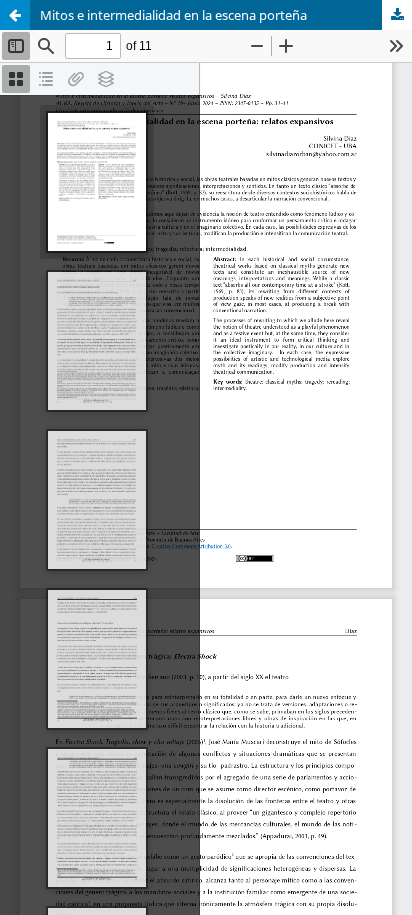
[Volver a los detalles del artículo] (15, 15)
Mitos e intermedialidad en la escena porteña (173, 15)
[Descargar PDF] (397, 15)
